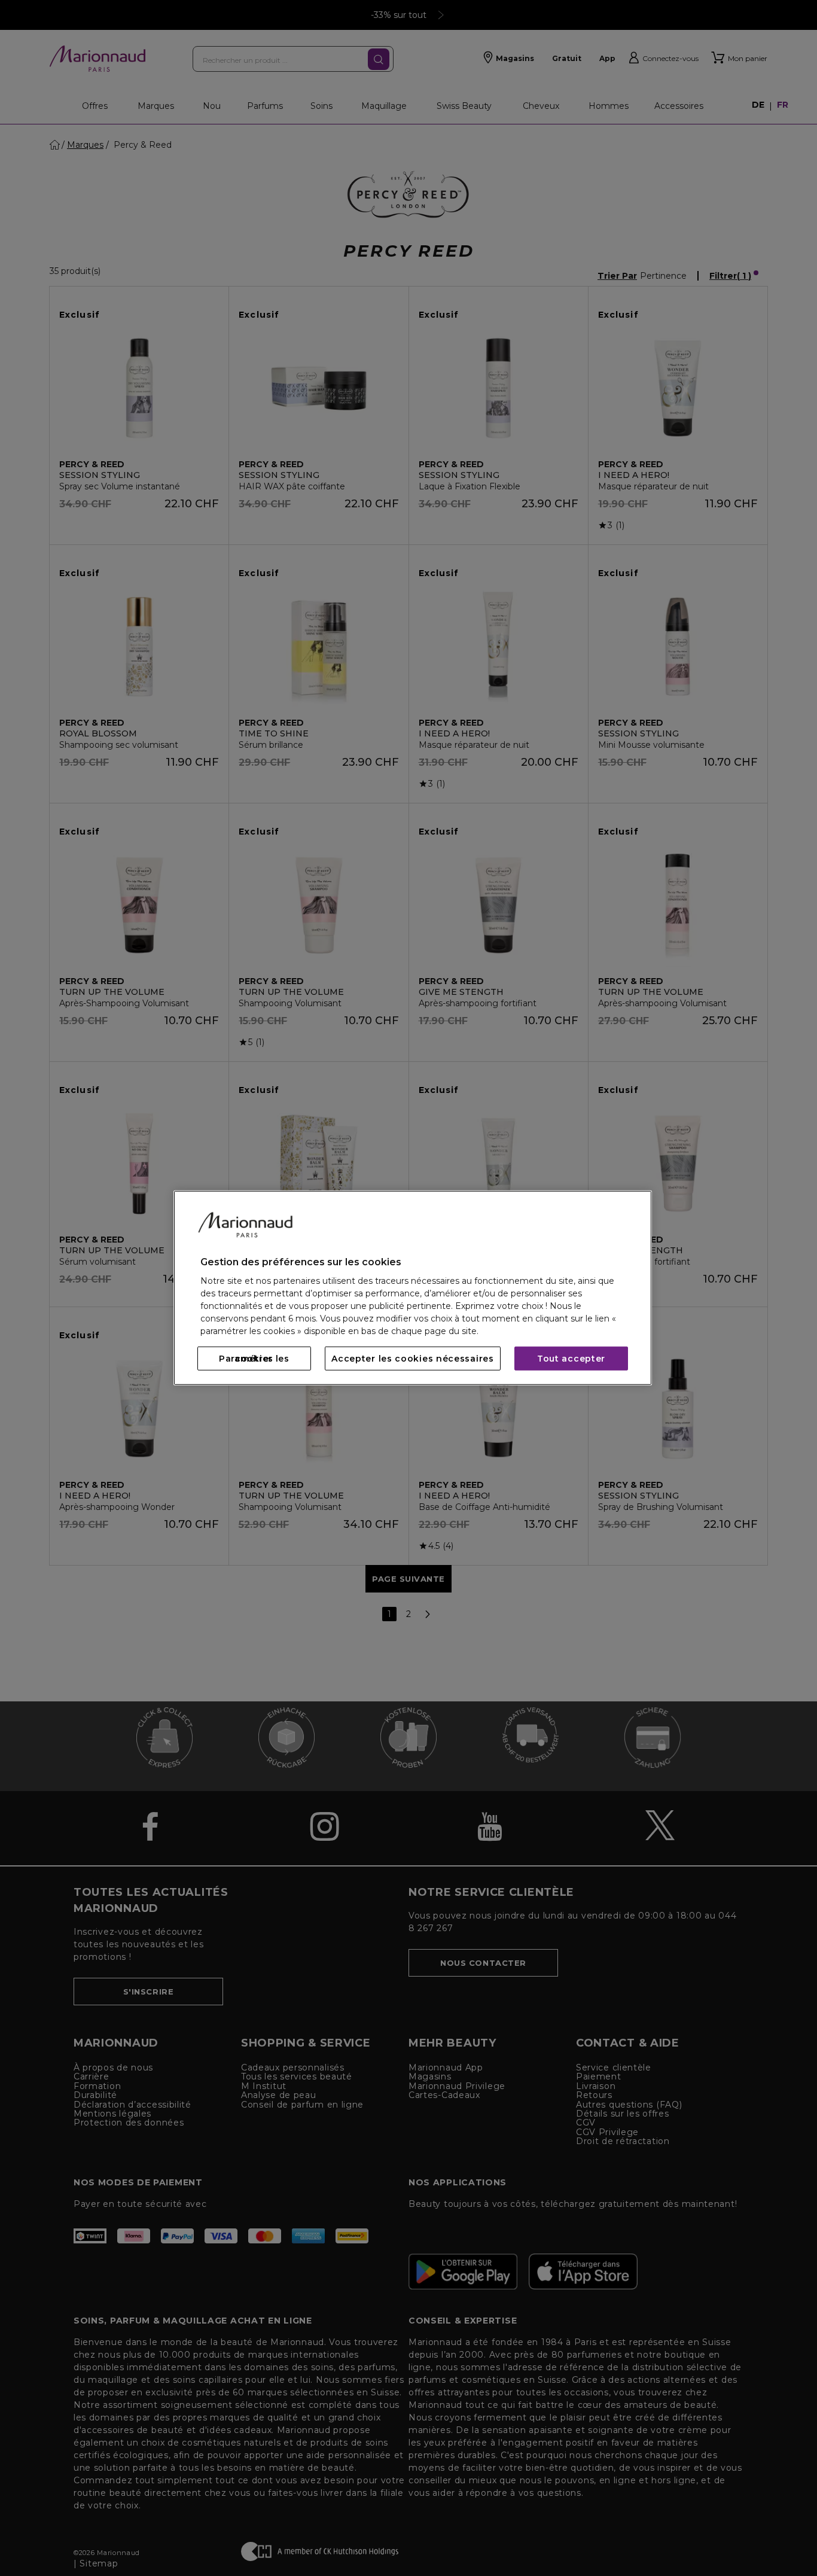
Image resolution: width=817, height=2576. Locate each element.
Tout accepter (571, 1359)
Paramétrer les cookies (254, 1359)
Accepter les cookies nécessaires (412, 1359)
